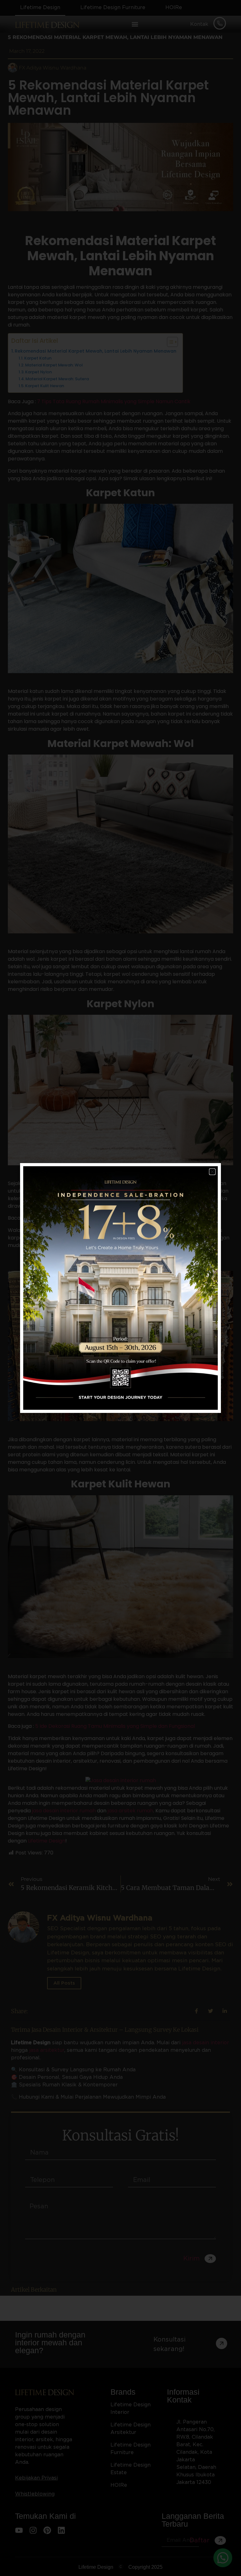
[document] (120, 1288)
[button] (212, 1172)
